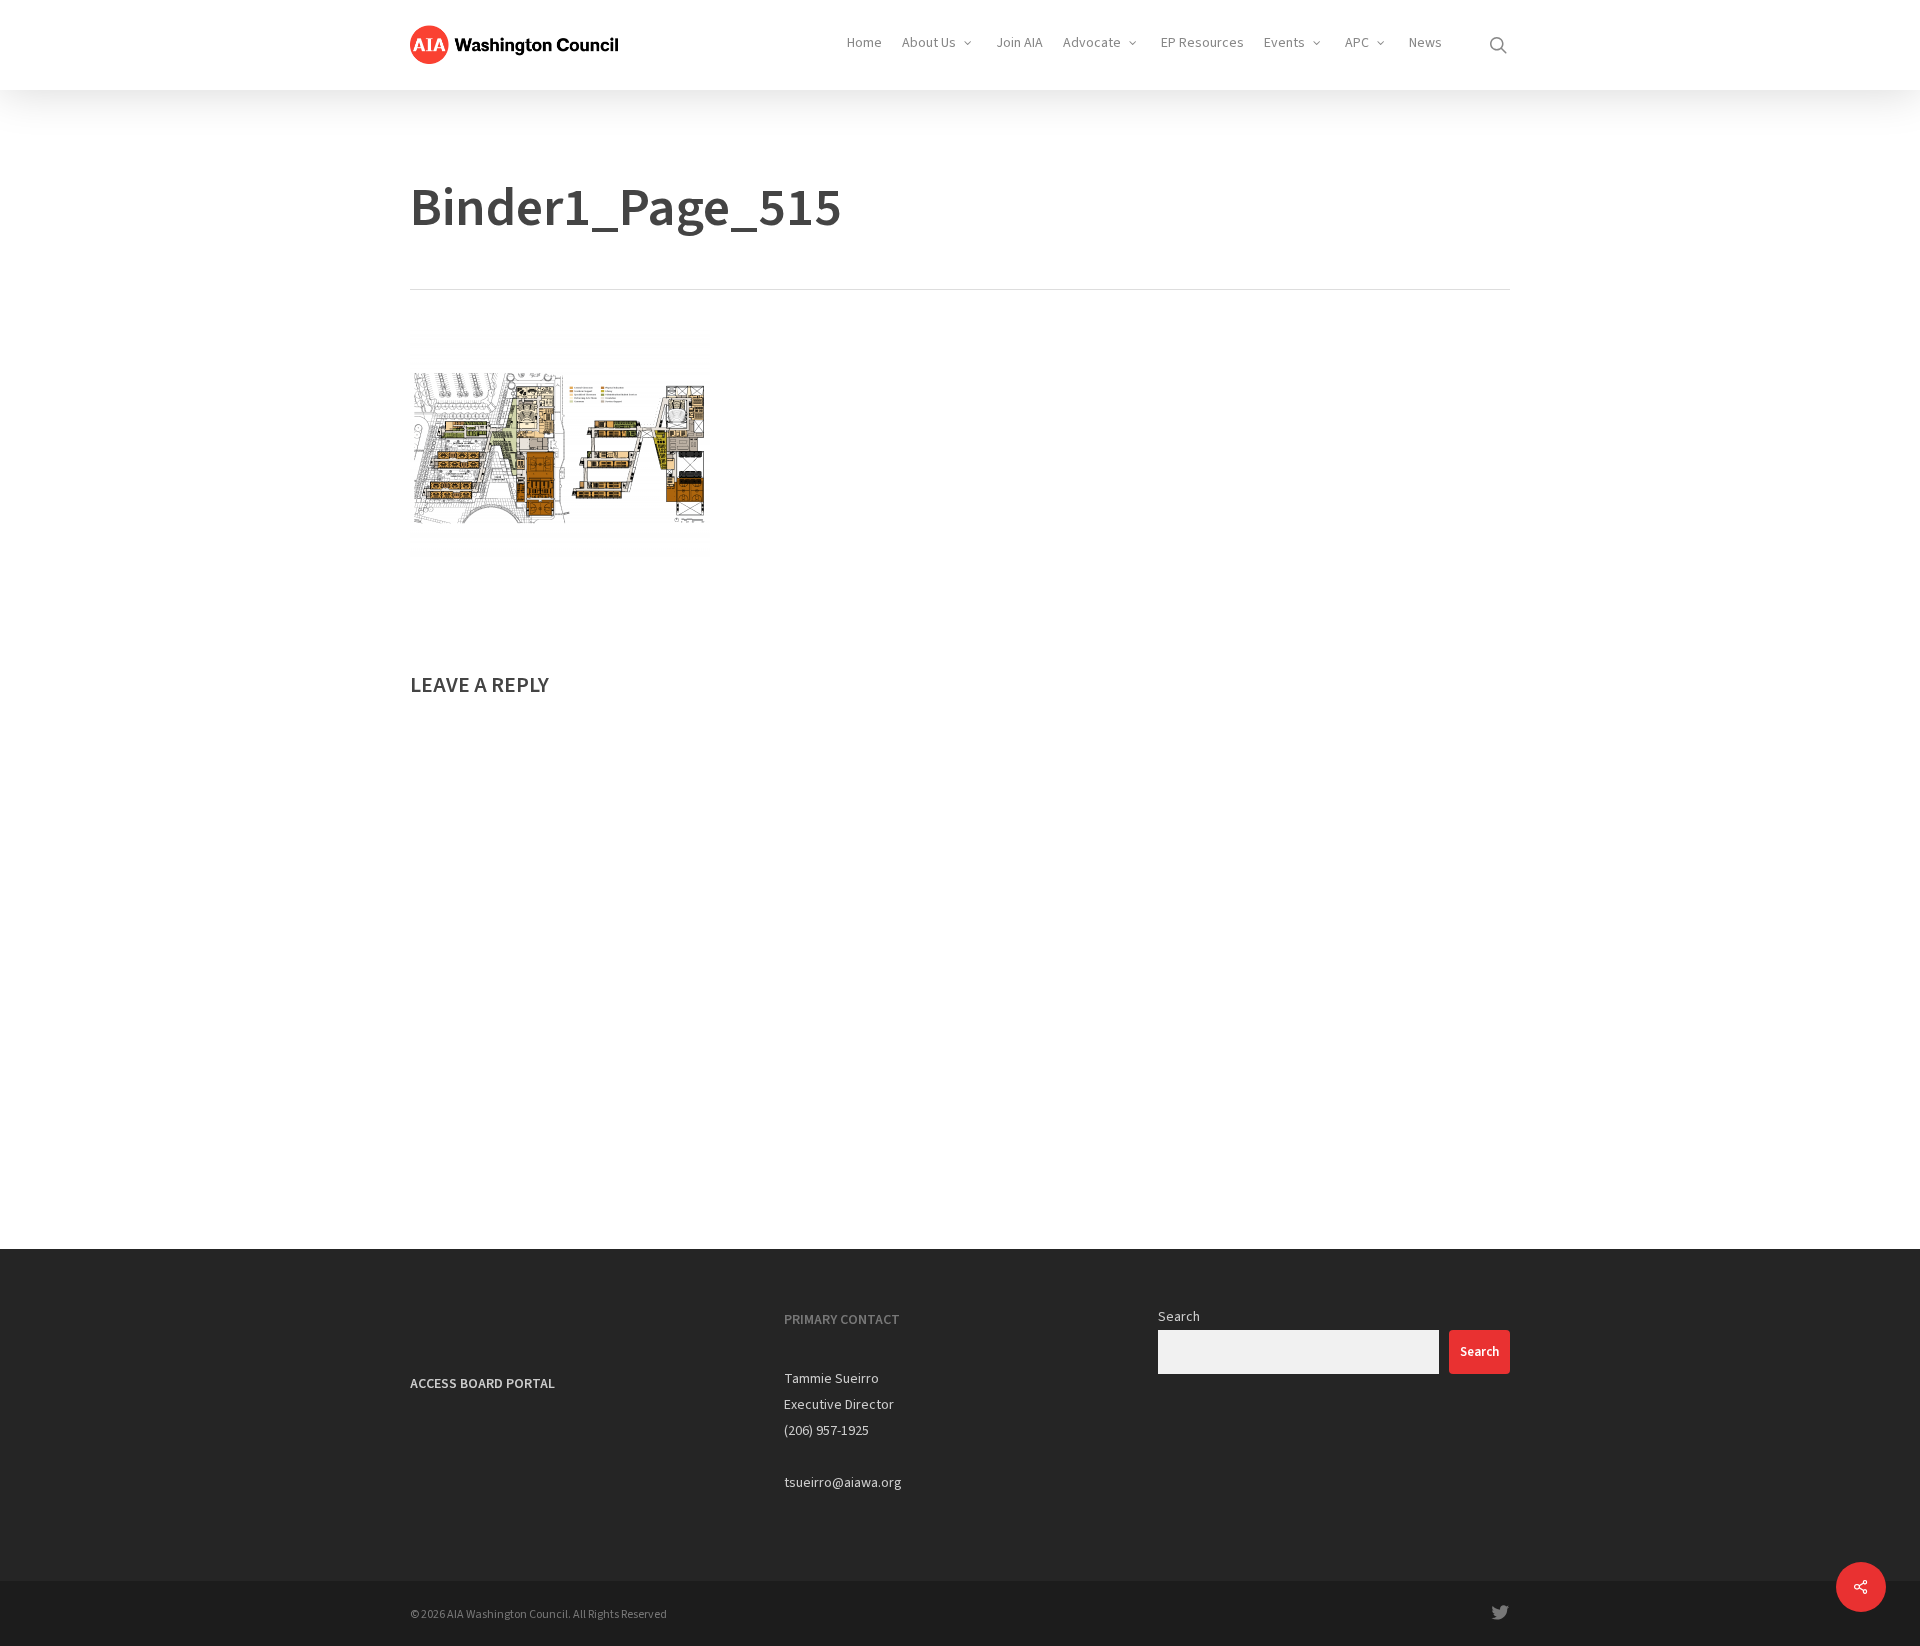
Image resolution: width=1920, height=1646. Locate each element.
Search (1179, 1317)
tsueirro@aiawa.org (843, 1483)
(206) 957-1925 (826, 1431)
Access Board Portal (482, 1384)
